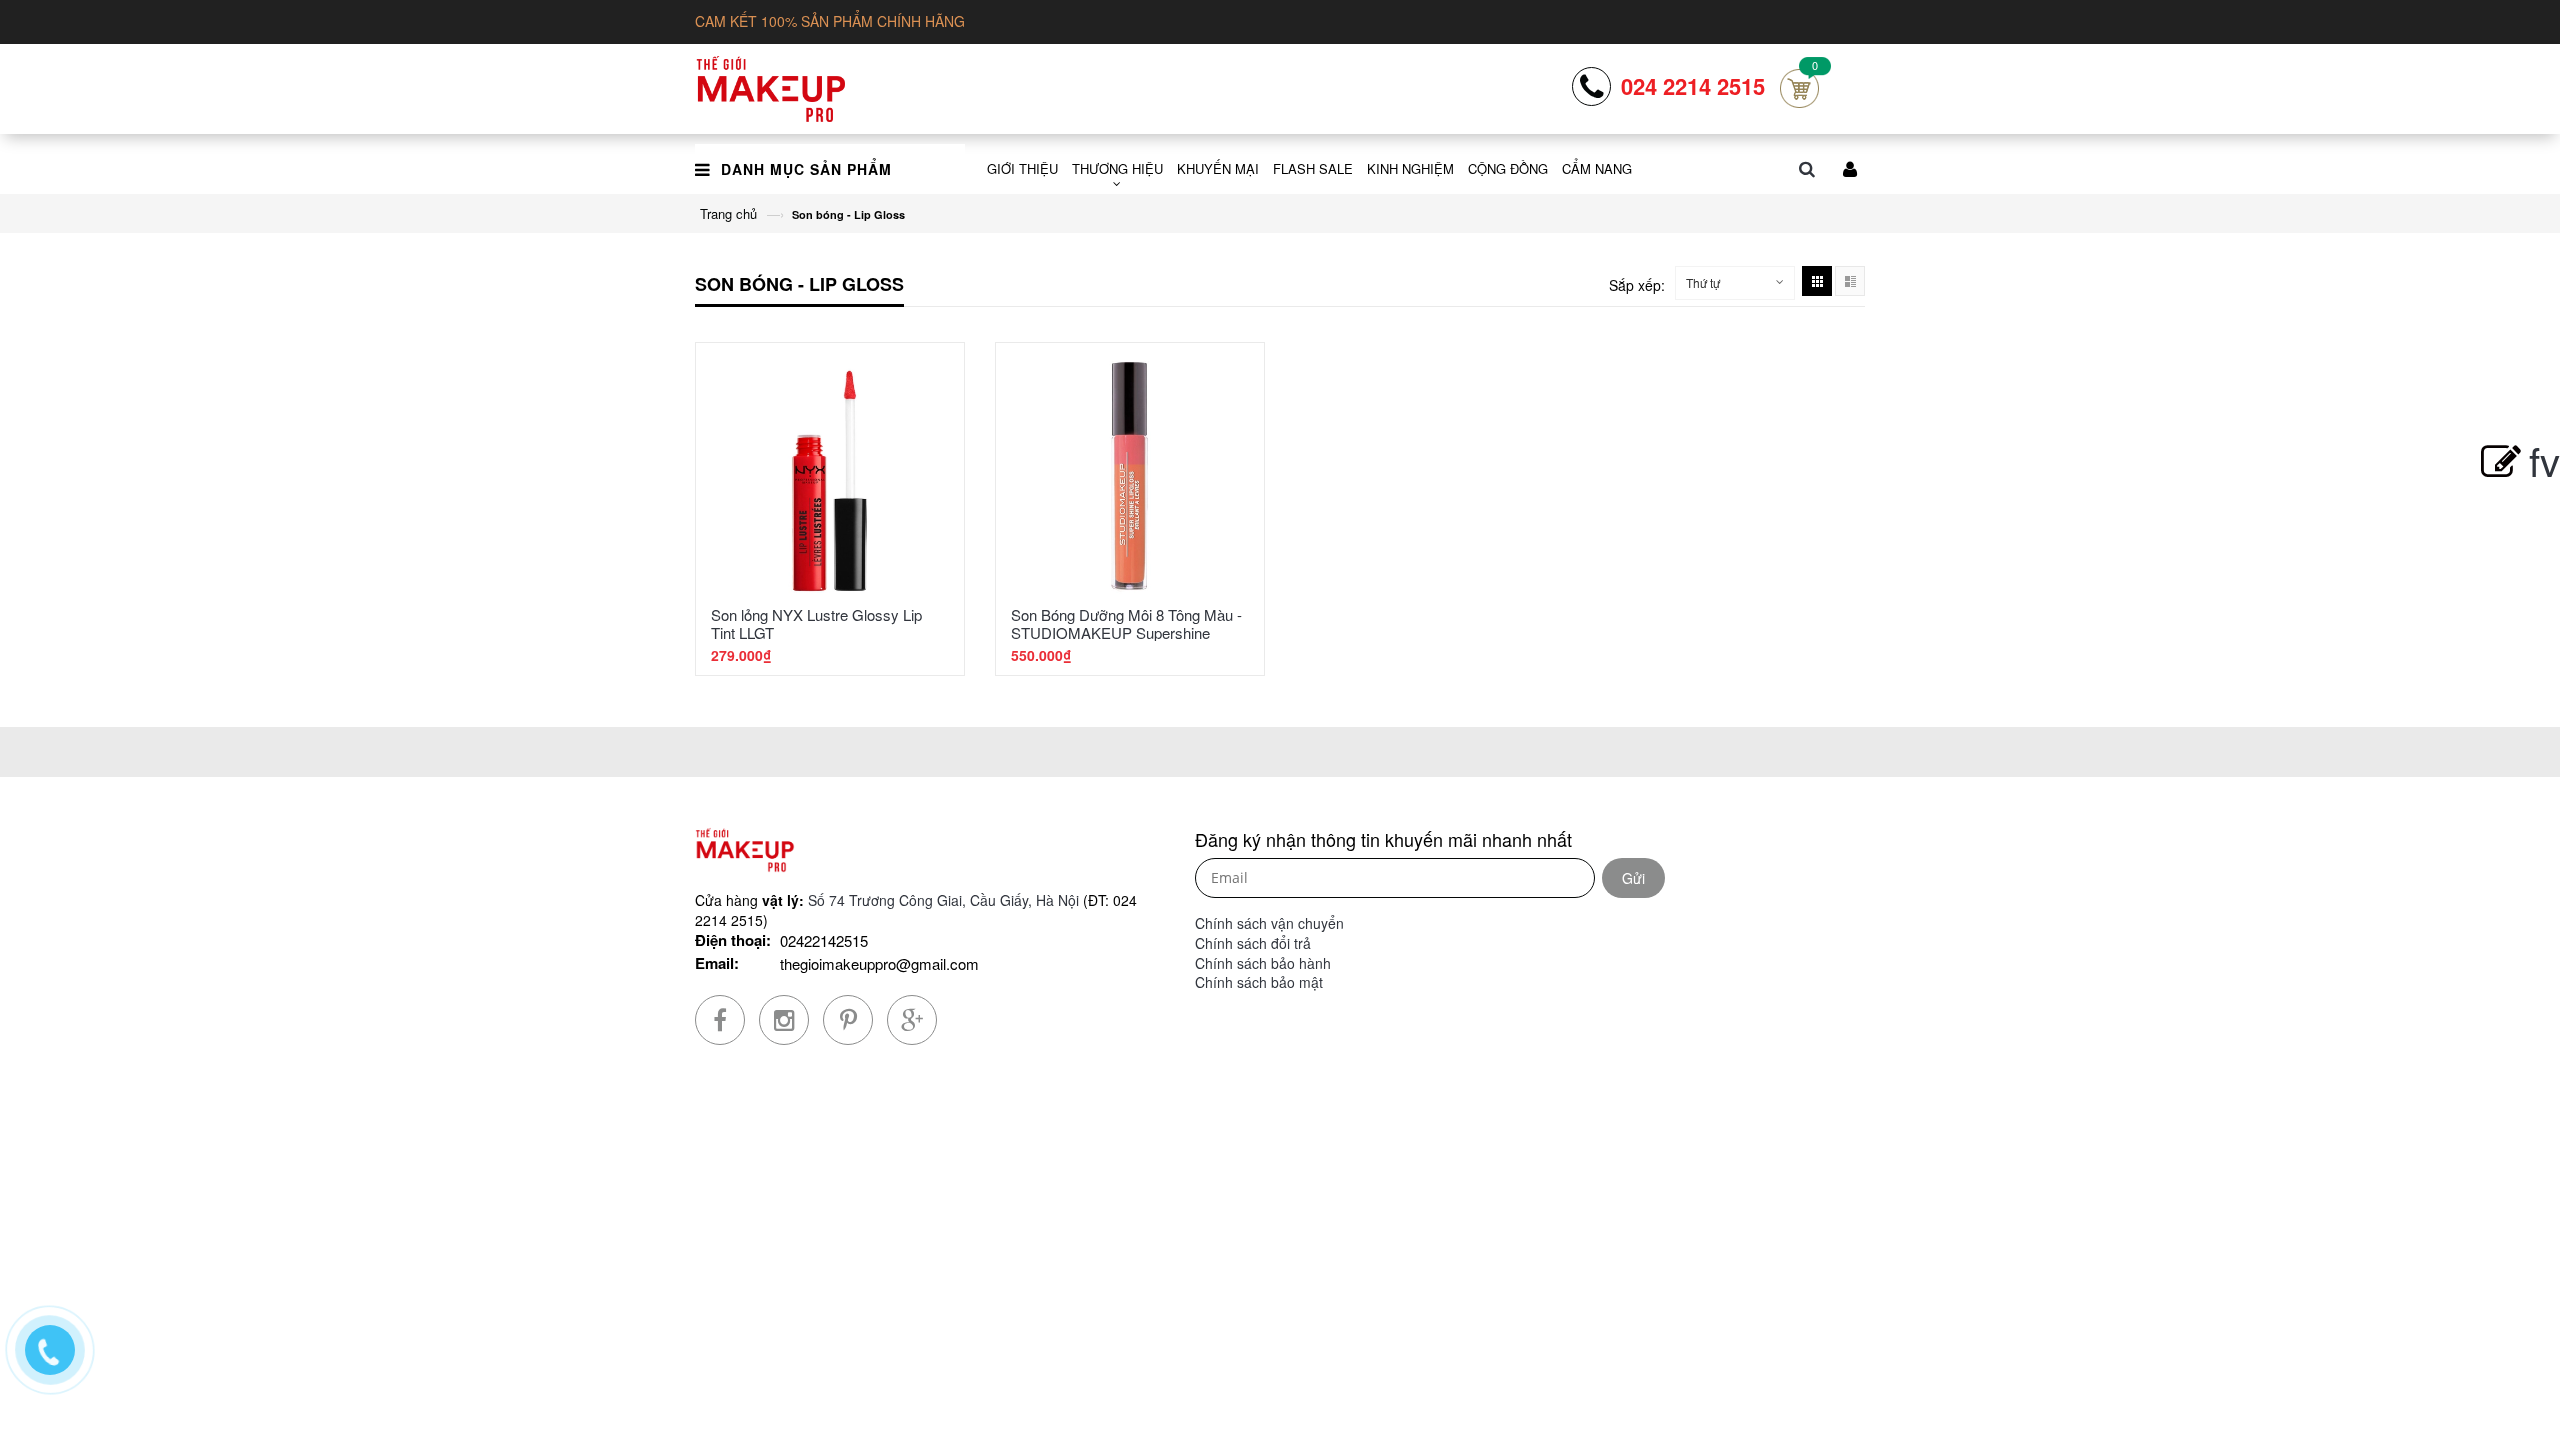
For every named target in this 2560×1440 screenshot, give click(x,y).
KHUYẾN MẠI (1218, 168)
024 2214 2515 (1693, 86)
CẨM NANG (1597, 168)
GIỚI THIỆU (1022, 168)
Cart (1799, 88)
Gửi (1633, 878)
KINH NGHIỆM (1410, 168)
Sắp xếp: (1637, 285)
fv (2544, 459)
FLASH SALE (1313, 168)
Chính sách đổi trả (1253, 943)
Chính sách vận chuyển (1269, 923)
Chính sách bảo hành (1263, 963)
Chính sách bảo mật (1259, 982)
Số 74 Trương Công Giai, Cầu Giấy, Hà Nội (943, 900)
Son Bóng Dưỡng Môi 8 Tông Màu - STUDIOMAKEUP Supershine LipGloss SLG (1126, 632)
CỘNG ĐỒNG (1508, 168)
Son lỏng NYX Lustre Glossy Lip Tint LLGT (816, 623)
